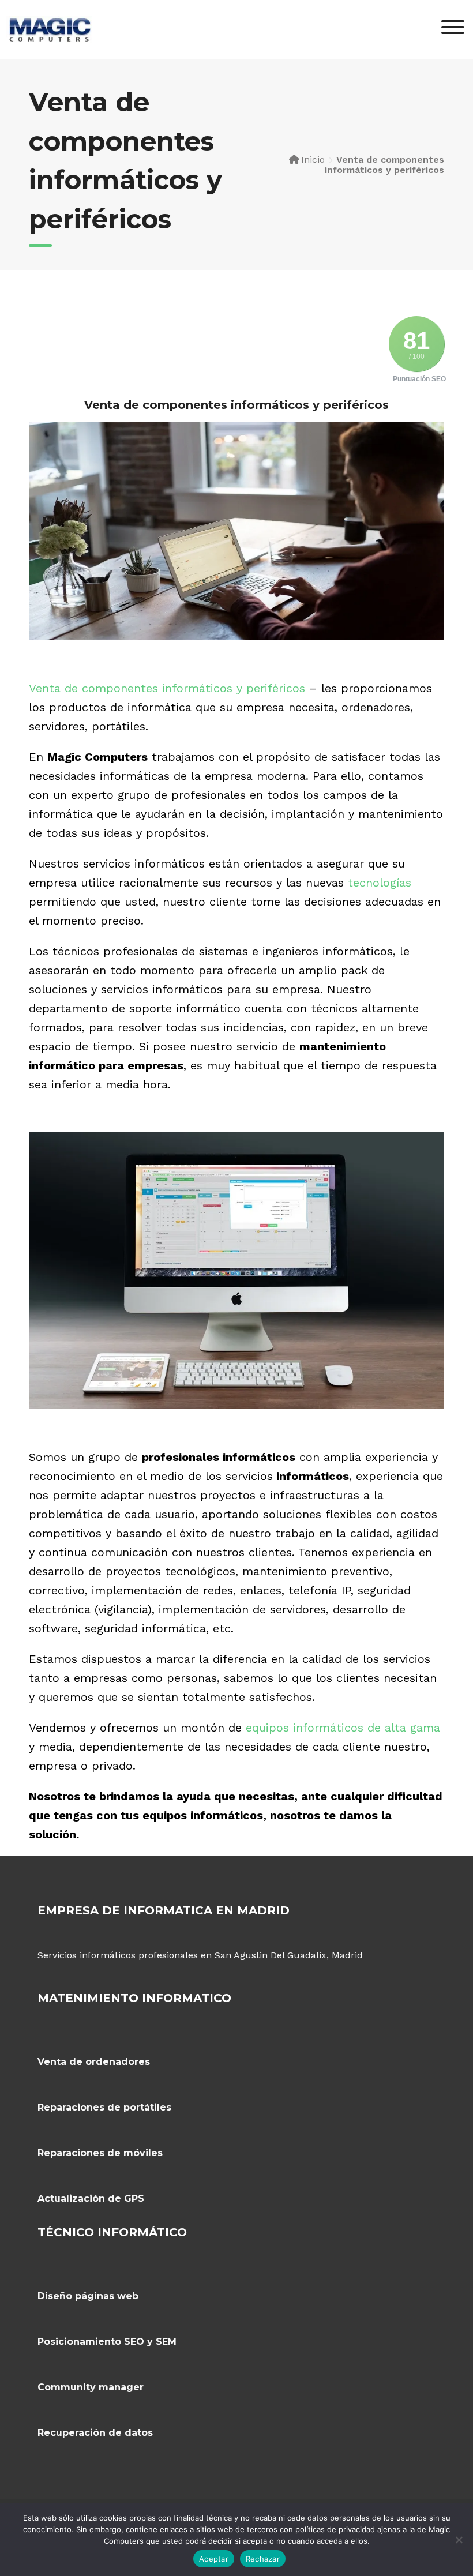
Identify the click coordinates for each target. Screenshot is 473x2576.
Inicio (313, 159)
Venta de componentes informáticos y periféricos (167, 688)
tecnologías (380, 883)
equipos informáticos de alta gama (343, 1728)
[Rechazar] (459, 2540)
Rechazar (263, 2559)
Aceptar (214, 2559)
